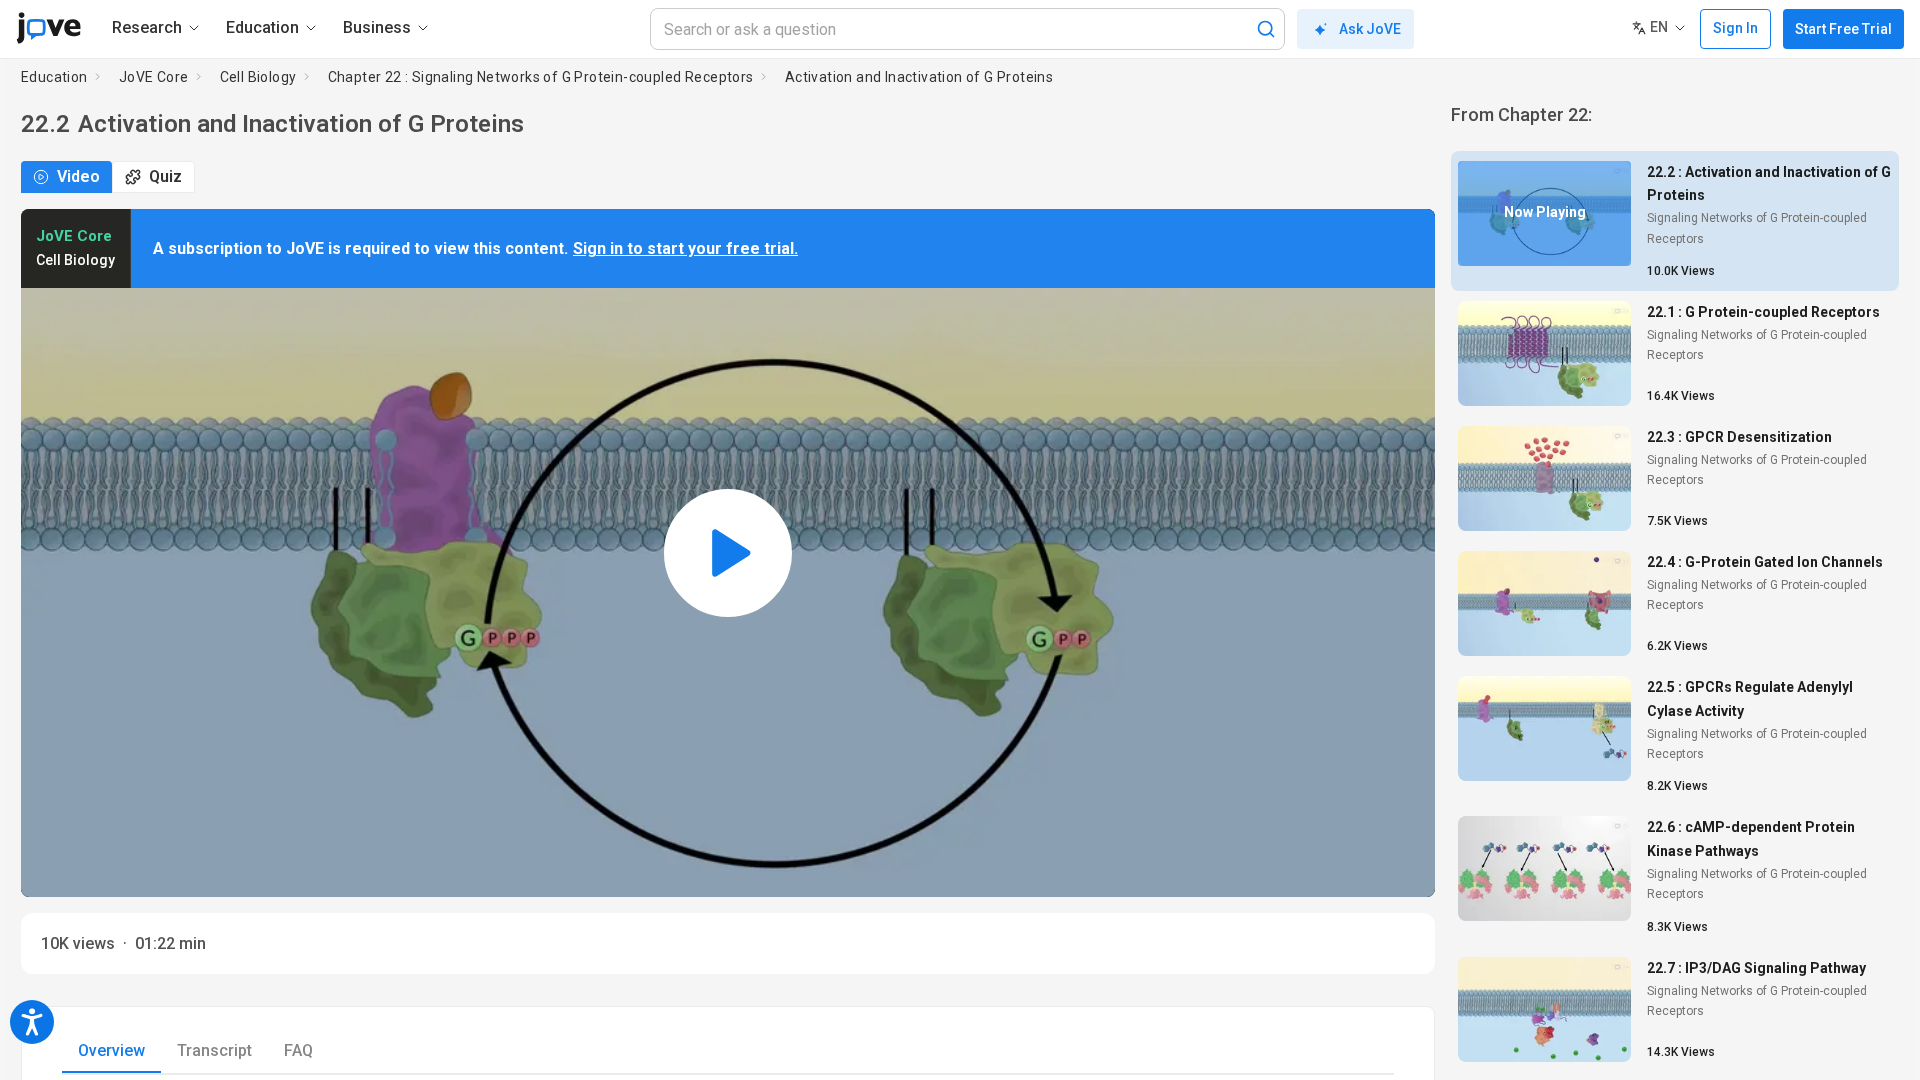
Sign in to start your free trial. (685, 248)
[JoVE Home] (48, 28)
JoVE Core (154, 77)
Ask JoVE (1370, 29)
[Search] (1266, 29)
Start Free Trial (1843, 29)
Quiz (165, 176)
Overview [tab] (111, 1050)
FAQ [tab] (298, 1050)
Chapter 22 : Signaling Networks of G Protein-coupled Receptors (541, 77)
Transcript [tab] (214, 1050)
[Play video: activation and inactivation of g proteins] (728, 553)
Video (78, 176)
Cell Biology (258, 77)
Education (54, 77)
